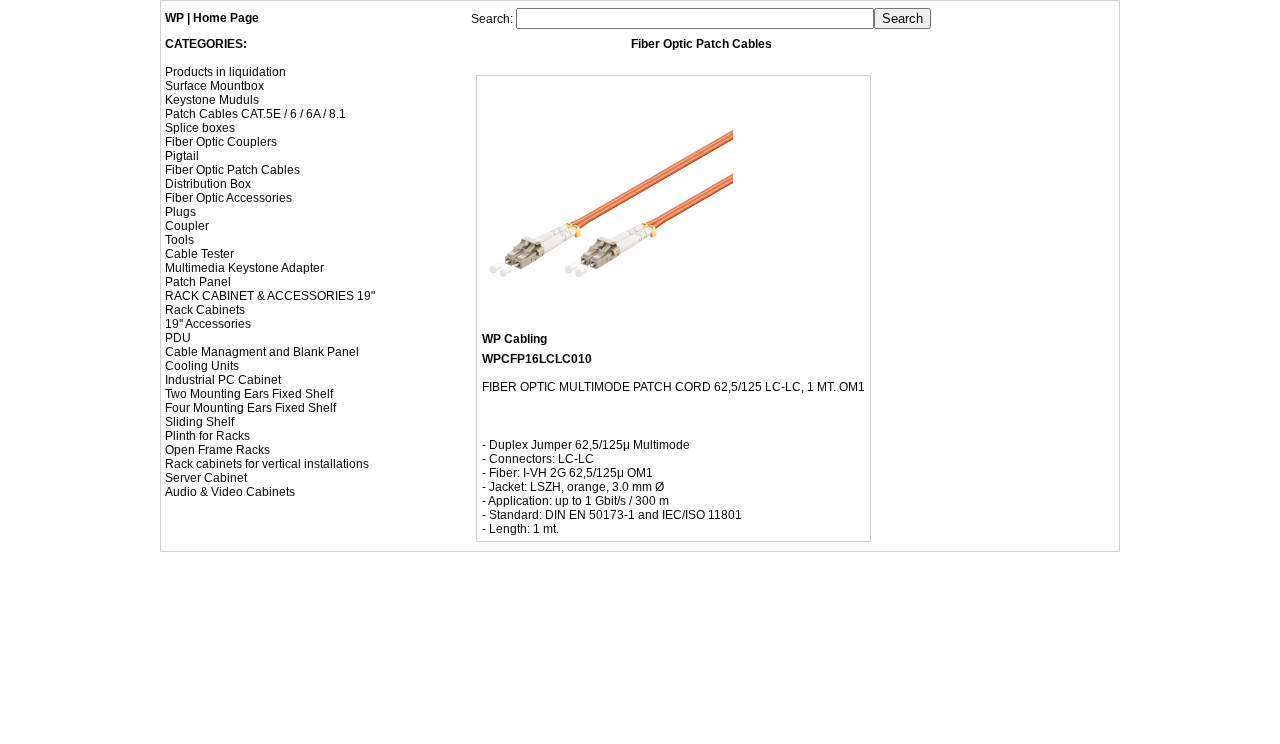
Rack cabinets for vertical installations (267, 464)
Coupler (187, 226)
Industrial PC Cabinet (223, 380)
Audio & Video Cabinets (230, 492)
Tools (179, 240)
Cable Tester (199, 254)
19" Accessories (208, 324)
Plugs (180, 212)
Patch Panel (198, 282)
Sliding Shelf (199, 422)
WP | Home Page (212, 18)
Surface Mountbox (214, 86)
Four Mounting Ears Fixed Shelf (250, 408)
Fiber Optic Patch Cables (232, 170)
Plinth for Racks (207, 436)
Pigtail (182, 156)
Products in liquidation (225, 72)
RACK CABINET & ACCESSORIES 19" (270, 296)
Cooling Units (202, 366)
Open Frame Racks (217, 450)
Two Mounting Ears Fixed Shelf (249, 394)
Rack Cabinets (205, 310)
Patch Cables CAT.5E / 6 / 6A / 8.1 (255, 114)
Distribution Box (208, 184)
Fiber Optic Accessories (228, 198)
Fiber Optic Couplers (221, 142)
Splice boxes (200, 128)
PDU (178, 338)
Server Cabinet (206, 478)
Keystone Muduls (212, 100)
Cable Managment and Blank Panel (262, 352)
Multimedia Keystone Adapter (244, 268)
